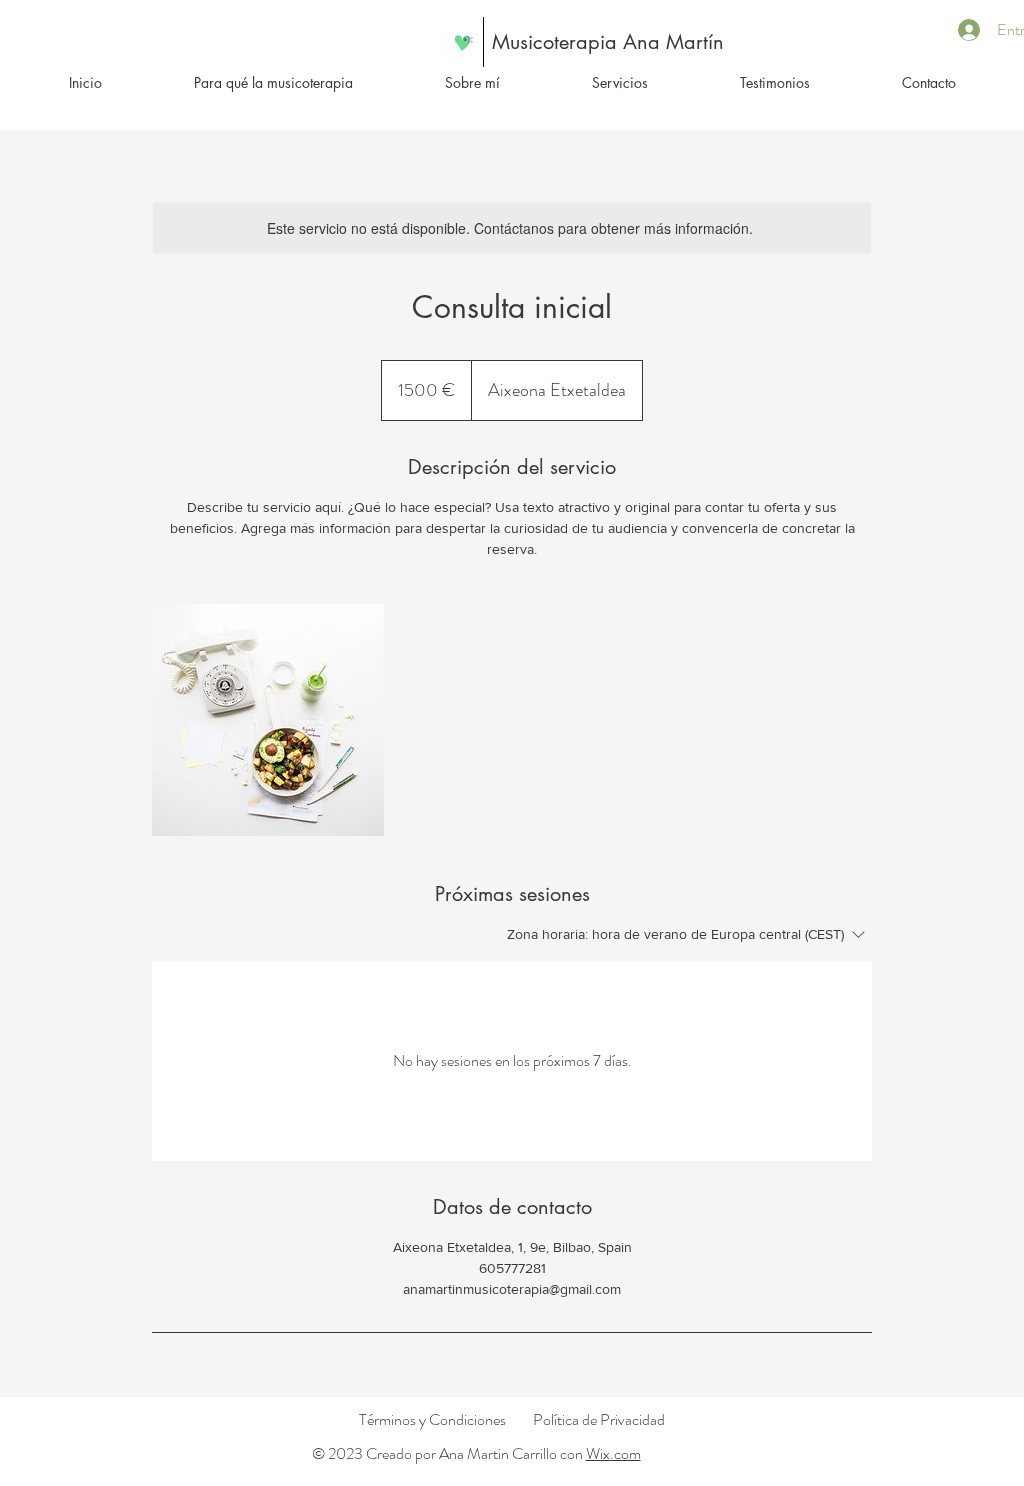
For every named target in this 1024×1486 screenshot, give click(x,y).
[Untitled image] (268, 720)
